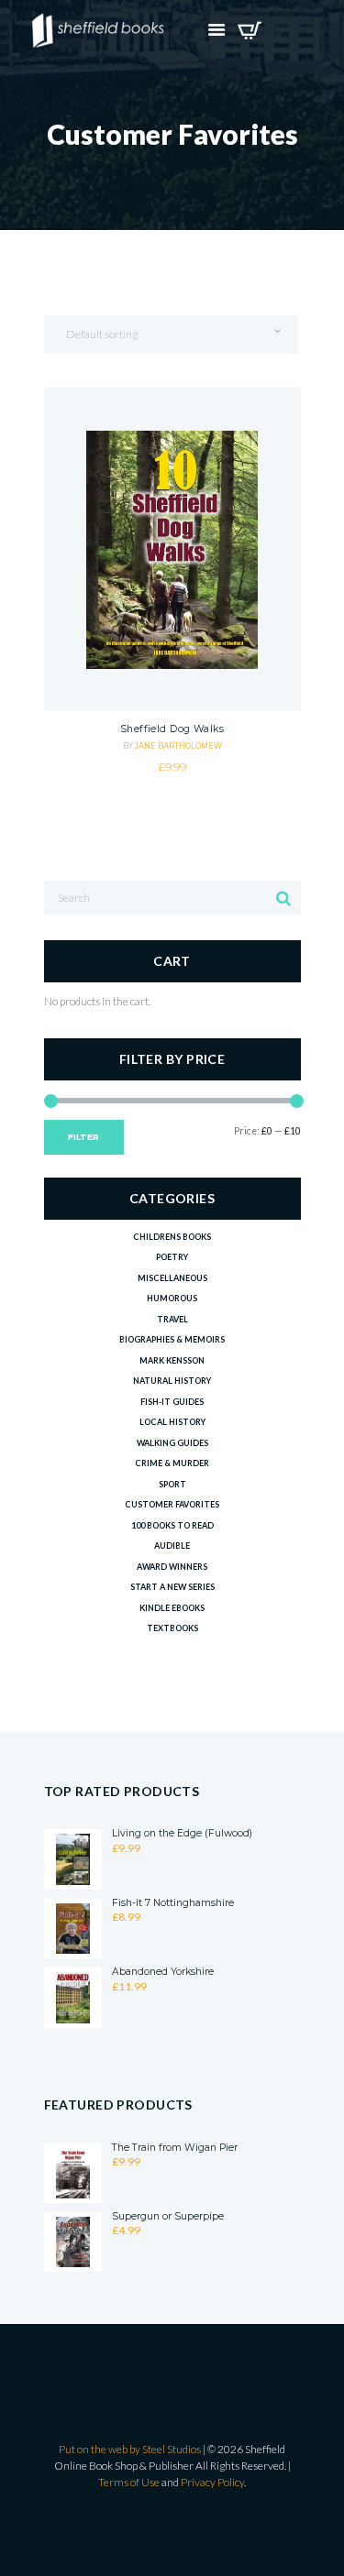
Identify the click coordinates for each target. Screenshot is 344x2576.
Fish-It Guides (172, 1402)
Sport (172, 1484)
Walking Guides (172, 1443)
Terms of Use (129, 2482)
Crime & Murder (172, 1463)
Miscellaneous (172, 1278)
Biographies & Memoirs (172, 1339)
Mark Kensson (172, 1360)
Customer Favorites (172, 1504)
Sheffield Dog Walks (172, 729)
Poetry (172, 1257)
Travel (172, 1319)
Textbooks (172, 1628)
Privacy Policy (212, 2482)
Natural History (172, 1381)
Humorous (172, 1298)
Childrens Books (172, 1237)
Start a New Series (172, 1587)
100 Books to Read (172, 1525)
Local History (172, 1422)
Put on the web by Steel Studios (130, 2449)
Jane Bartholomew (178, 746)
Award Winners (172, 1567)
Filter (83, 1137)
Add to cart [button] (172, 624)
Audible (172, 1546)
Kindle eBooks (172, 1608)
